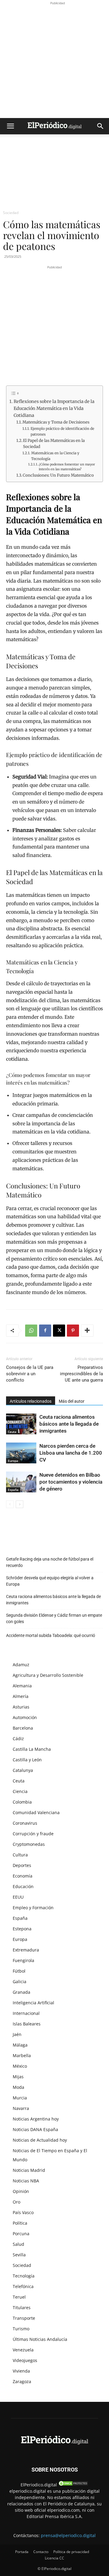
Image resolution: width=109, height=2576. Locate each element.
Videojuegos (25, 2360)
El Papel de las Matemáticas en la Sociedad (54, 444)
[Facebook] (45, 1331)
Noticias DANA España (35, 2129)
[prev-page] (10, 1504)
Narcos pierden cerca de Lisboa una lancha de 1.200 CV (71, 1453)
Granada (21, 1992)
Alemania (22, 1686)
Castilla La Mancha (32, 1749)
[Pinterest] (73, 1331)
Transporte (24, 2318)
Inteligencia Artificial (33, 2003)
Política (20, 2223)
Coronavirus (25, 1823)
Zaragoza (22, 2381)
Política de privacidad (71, 2552)
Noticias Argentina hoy (36, 2119)
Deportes (22, 1865)
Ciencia (20, 1791)
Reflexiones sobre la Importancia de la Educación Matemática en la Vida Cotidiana (54, 408)
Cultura (20, 1855)
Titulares (22, 2308)
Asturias (21, 1707)
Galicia (20, 1982)
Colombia (22, 1802)
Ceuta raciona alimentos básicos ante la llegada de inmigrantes (69, 1424)
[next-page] (20, 1504)
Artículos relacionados (31, 1401)
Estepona (22, 1929)
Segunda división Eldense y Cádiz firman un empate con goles (54, 1618)
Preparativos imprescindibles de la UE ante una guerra (81, 1374)
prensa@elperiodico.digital (68, 2535)
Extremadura (26, 1950)
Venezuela (23, 2350)
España (13, 1490)
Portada (22, 2552)
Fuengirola (23, 1960)
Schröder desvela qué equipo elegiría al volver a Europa (50, 1581)
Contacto (41, 2552)
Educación (23, 1886)
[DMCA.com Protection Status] (73, 2485)
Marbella (22, 2055)
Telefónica (23, 2286)
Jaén (17, 2034)
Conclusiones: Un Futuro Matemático (58, 475)
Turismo (21, 2329)
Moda (18, 2087)
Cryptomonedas (29, 1844)
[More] (87, 1331)
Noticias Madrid (29, 2170)
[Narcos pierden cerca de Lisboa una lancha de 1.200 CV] (21, 1453)
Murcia (20, 2098)
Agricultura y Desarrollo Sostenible (48, 1675)
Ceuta (12, 1432)
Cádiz (18, 1739)
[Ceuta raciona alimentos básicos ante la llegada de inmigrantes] (21, 1424)
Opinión (21, 2191)
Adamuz (21, 1665)
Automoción (25, 1717)
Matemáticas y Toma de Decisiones (56, 422)
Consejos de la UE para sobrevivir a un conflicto (30, 1374)
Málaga (20, 2045)
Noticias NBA (26, 2181)
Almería (21, 1696)
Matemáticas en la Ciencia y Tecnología (55, 456)
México (20, 2066)
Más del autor (72, 1401)
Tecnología (24, 2276)
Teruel (19, 2297)
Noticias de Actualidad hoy (40, 2140)
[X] (59, 1331)
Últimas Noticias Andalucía (40, 2339)
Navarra (21, 2108)
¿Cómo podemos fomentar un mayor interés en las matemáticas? (67, 467)
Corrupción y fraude (33, 1834)
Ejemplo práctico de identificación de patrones (62, 431)
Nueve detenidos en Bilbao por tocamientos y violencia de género (71, 1482)
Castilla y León (27, 1760)
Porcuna (21, 2234)
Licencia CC (54, 2558)
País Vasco (23, 2212)
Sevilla (19, 2255)
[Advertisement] (54, 61)
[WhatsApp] (31, 1331)
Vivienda (21, 2371)
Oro (17, 2202)
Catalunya (23, 1770)
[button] (10, 126)
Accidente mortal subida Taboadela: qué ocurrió (51, 1635)
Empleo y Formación (33, 1908)
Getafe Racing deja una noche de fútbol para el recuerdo (50, 1562)
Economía (23, 1876)
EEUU (18, 1897)
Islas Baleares (27, 2024)
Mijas (18, 2077)
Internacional (26, 2013)
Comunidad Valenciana (36, 1812)
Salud (18, 2244)
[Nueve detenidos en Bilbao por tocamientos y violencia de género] (21, 1482)
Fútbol (19, 1971)
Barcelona (23, 1728)
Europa (13, 1461)
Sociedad (11, 213)
